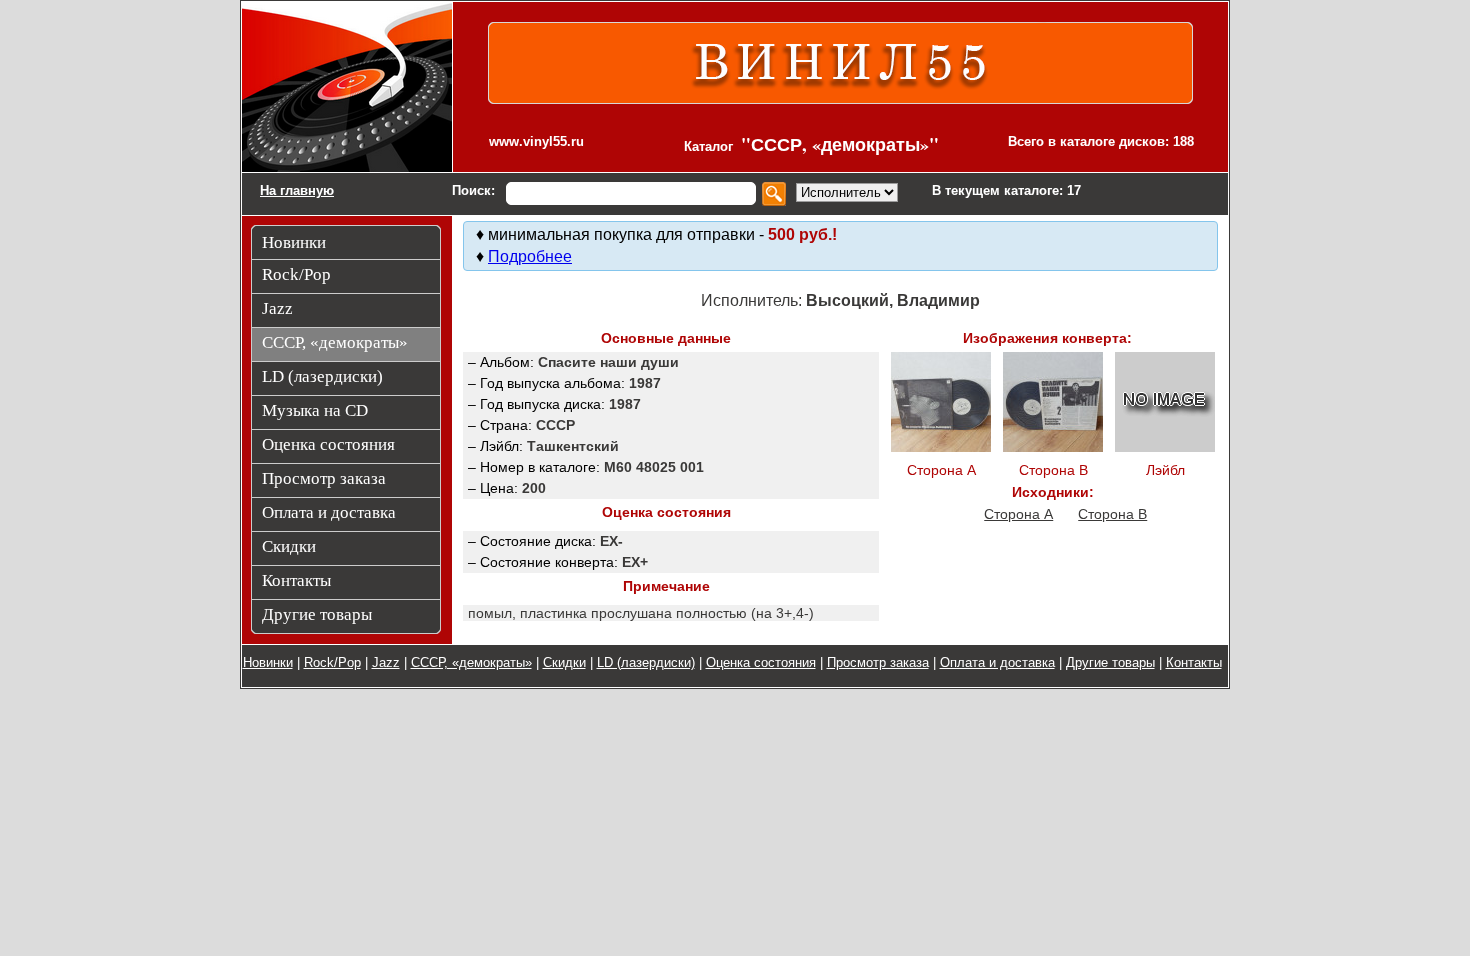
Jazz (386, 662)
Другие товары (1110, 662)
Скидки (564, 662)
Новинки (268, 662)
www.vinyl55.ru (536, 141)
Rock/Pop (332, 662)
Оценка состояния (761, 662)
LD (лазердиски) (646, 662)
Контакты (1194, 662)
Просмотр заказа (878, 662)
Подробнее (530, 256)
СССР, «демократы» (471, 662)
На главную (297, 190)
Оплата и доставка (997, 662)
